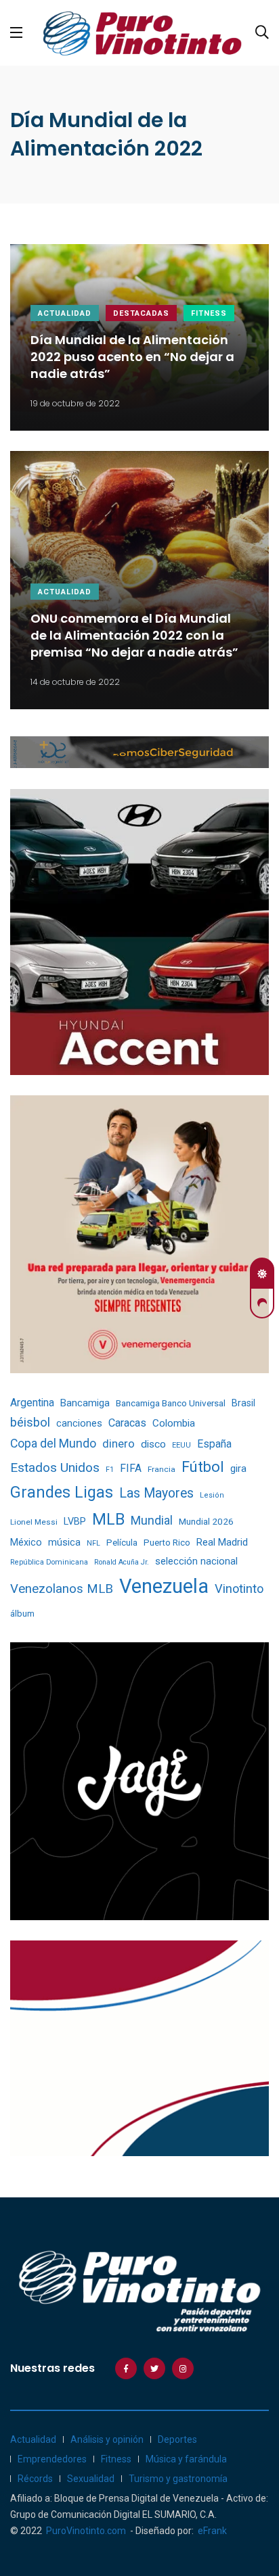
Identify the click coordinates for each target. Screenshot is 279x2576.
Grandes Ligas (62, 1492)
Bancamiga (85, 1403)
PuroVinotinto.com (86, 2531)
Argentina (32, 1403)
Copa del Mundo (53, 1444)
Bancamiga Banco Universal (171, 1403)
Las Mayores (156, 1493)
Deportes (177, 2439)
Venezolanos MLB (62, 1589)
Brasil (243, 1403)
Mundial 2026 (206, 1521)
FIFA (131, 1468)
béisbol (30, 1423)
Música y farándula (186, 2459)
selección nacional (196, 1561)
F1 (110, 1470)
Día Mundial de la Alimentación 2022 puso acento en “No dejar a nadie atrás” (132, 357)
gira (238, 1469)
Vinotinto (239, 1589)
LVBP (75, 1521)
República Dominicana (49, 1562)
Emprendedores (52, 2459)
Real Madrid (222, 1542)
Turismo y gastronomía (178, 2479)
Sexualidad (91, 2479)
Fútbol (203, 1467)
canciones (79, 1424)
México (26, 1542)
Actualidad (65, 313)
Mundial (152, 1520)
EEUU (181, 1445)
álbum (22, 1614)
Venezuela (164, 1586)
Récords (35, 2479)
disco (153, 1444)
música (64, 1543)
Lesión (212, 1495)
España (214, 1444)
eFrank (212, 2531)
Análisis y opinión (107, 2439)
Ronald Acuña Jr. (122, 1562)
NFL (93, 1543)
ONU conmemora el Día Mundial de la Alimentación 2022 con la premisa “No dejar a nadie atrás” (134, 635)
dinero (119, 1444)
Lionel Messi (34, 1522)
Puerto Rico (167, 1543)
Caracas (127, 1423)
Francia (162, 1469)
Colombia (174, 1423)
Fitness (209, 313)
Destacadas (141, 313)
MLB (108, 1519)
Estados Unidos (55, 1468)
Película (122, 1543)
